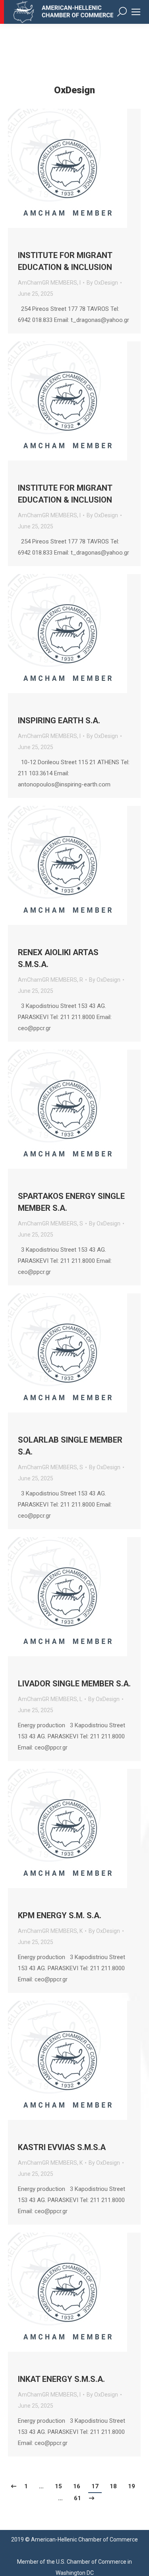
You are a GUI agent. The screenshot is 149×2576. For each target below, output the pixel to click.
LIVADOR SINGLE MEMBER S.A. (74, 1684)
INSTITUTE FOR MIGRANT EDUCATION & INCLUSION (65, 261)
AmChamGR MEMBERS (47, 283)
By (102, 283)
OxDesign (74, 90)
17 (95, 2486)
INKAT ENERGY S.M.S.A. (61, 2379)
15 (58, 2486)
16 (77, 2486)
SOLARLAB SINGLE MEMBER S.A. (70, 1446)
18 (113, 2486)
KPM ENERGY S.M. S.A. (60, 1915)
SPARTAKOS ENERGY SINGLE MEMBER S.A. (71, 1202)
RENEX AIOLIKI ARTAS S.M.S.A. (58, 958)
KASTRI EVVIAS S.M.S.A (62, 2147)
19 (132, 2486)
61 (77, 2498)
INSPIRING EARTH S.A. (59, 721)
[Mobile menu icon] (136, 12)
